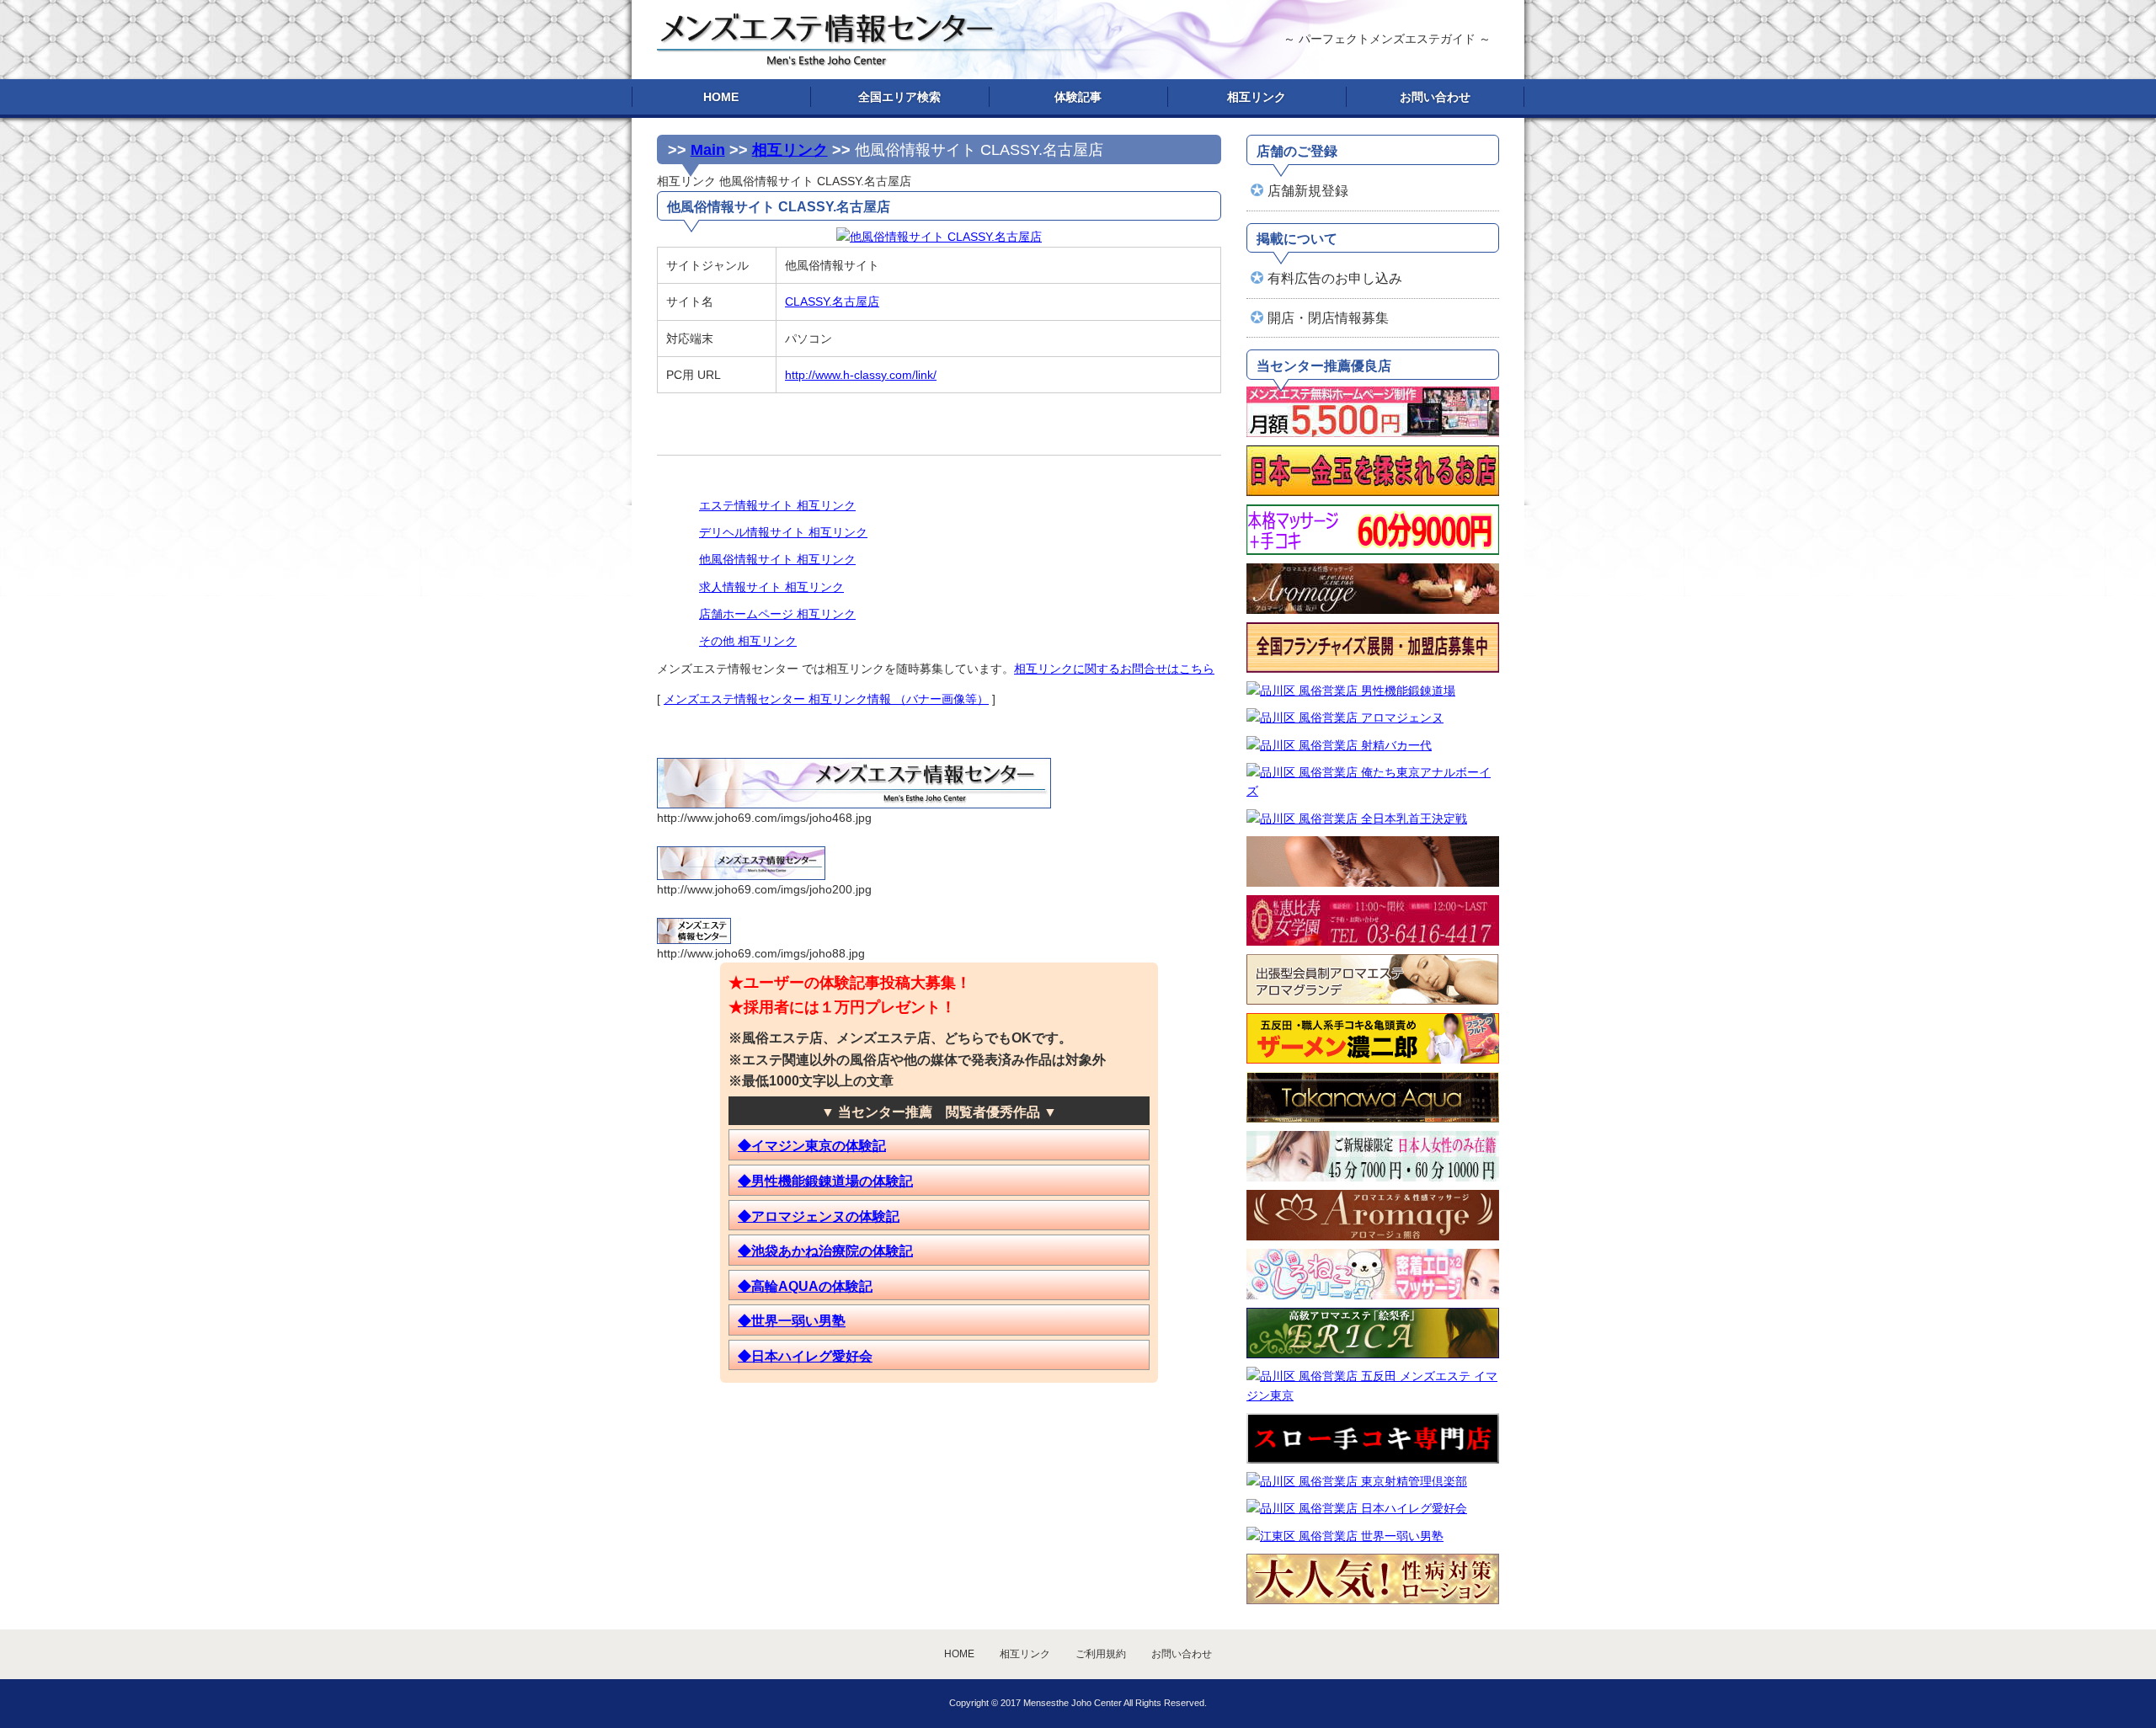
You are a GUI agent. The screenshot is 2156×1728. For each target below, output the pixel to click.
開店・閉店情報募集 (1328, 318)
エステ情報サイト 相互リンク (777, 505)
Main (708, 150)
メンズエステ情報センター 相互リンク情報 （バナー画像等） (826, 699)
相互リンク (1257, 97)
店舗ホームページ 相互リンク (777, 614)
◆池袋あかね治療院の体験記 (825, 1251)
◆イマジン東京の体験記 (812, 1146)
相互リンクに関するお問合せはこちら (1114, 669)
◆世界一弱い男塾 (792, 1321)
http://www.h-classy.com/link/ (861, 375)
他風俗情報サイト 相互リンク (777, 559)
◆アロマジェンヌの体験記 (819, 1216)
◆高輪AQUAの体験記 (805, 1286)
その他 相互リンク (748, 641)
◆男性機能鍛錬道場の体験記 (825, 1181)
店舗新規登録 (1308, 191)
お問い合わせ (1435, 97)
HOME (721, 97)
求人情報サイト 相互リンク (771, 587)
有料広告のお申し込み (1335, 278)
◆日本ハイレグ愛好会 (805, 1356)
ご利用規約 (1101, 1654)
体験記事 (1078, 97)
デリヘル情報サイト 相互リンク (783, 532)
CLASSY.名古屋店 (832, 301)
